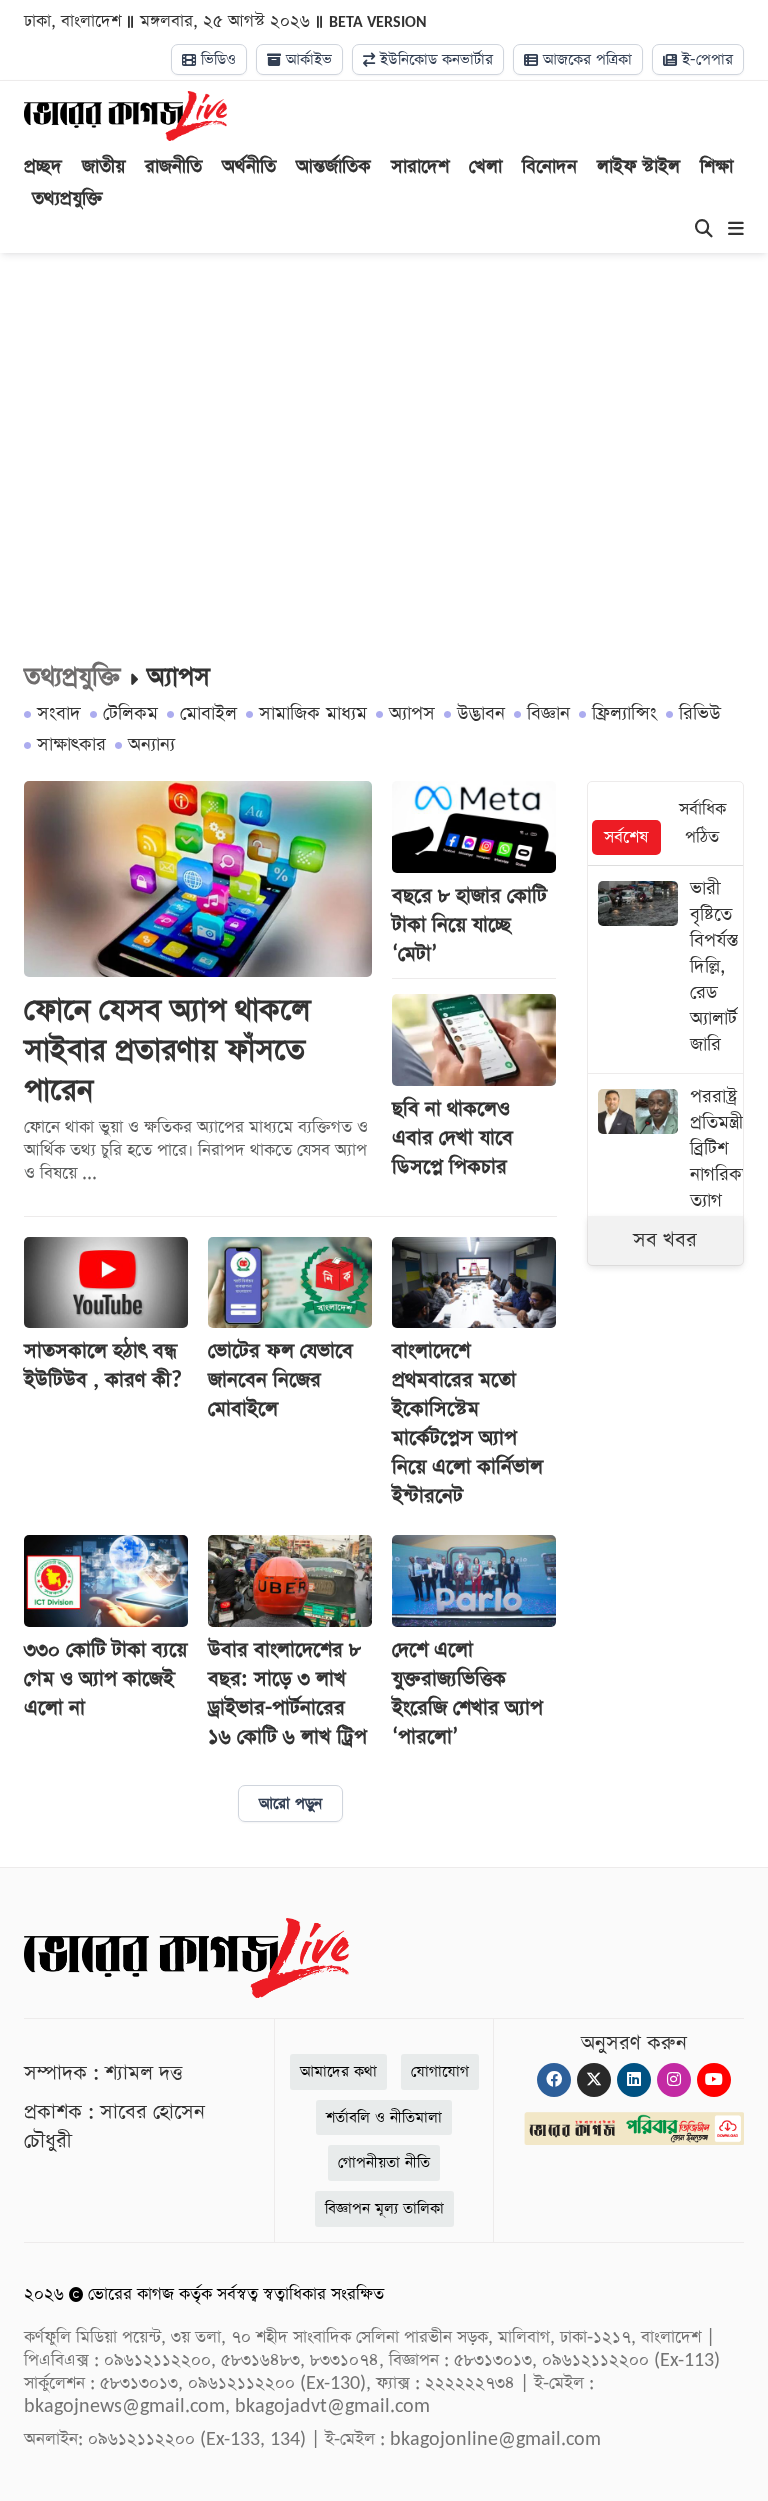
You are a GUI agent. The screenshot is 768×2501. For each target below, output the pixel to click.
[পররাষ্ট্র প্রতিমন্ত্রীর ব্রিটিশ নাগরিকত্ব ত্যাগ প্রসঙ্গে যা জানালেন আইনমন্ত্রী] (666, 1190)
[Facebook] (554, 2080)
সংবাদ (59, 713)
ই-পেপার (705, 59)
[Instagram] (674, 2080)
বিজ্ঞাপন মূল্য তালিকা (384, 2208)
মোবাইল (208, 713)
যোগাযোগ (440, 2071)
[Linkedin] (634, 2080)
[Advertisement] (384, 423)
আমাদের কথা (338, 2071)
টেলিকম (130, 713)
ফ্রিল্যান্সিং (624, 713)
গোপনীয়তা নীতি (384, 2162)
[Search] (704, 230)
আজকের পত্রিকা (585, 59)
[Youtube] (714, 2080)
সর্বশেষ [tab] (626, 837)
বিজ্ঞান (548, 713)
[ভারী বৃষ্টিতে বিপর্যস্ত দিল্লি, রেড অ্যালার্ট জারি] (666, 969)
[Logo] (125, 115)
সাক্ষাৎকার (71, 744)
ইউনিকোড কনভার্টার (434, 59)
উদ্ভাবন (481, 713)
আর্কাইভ (306, 59)
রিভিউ (700, 713)
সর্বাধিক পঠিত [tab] (702, 824)
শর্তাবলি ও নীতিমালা (384, 2117)
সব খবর (665, 1240)
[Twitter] (594, 2080)
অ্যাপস (412, 713)
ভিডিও (216, 59)
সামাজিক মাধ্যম (313, 713)
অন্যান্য (151, 744)
